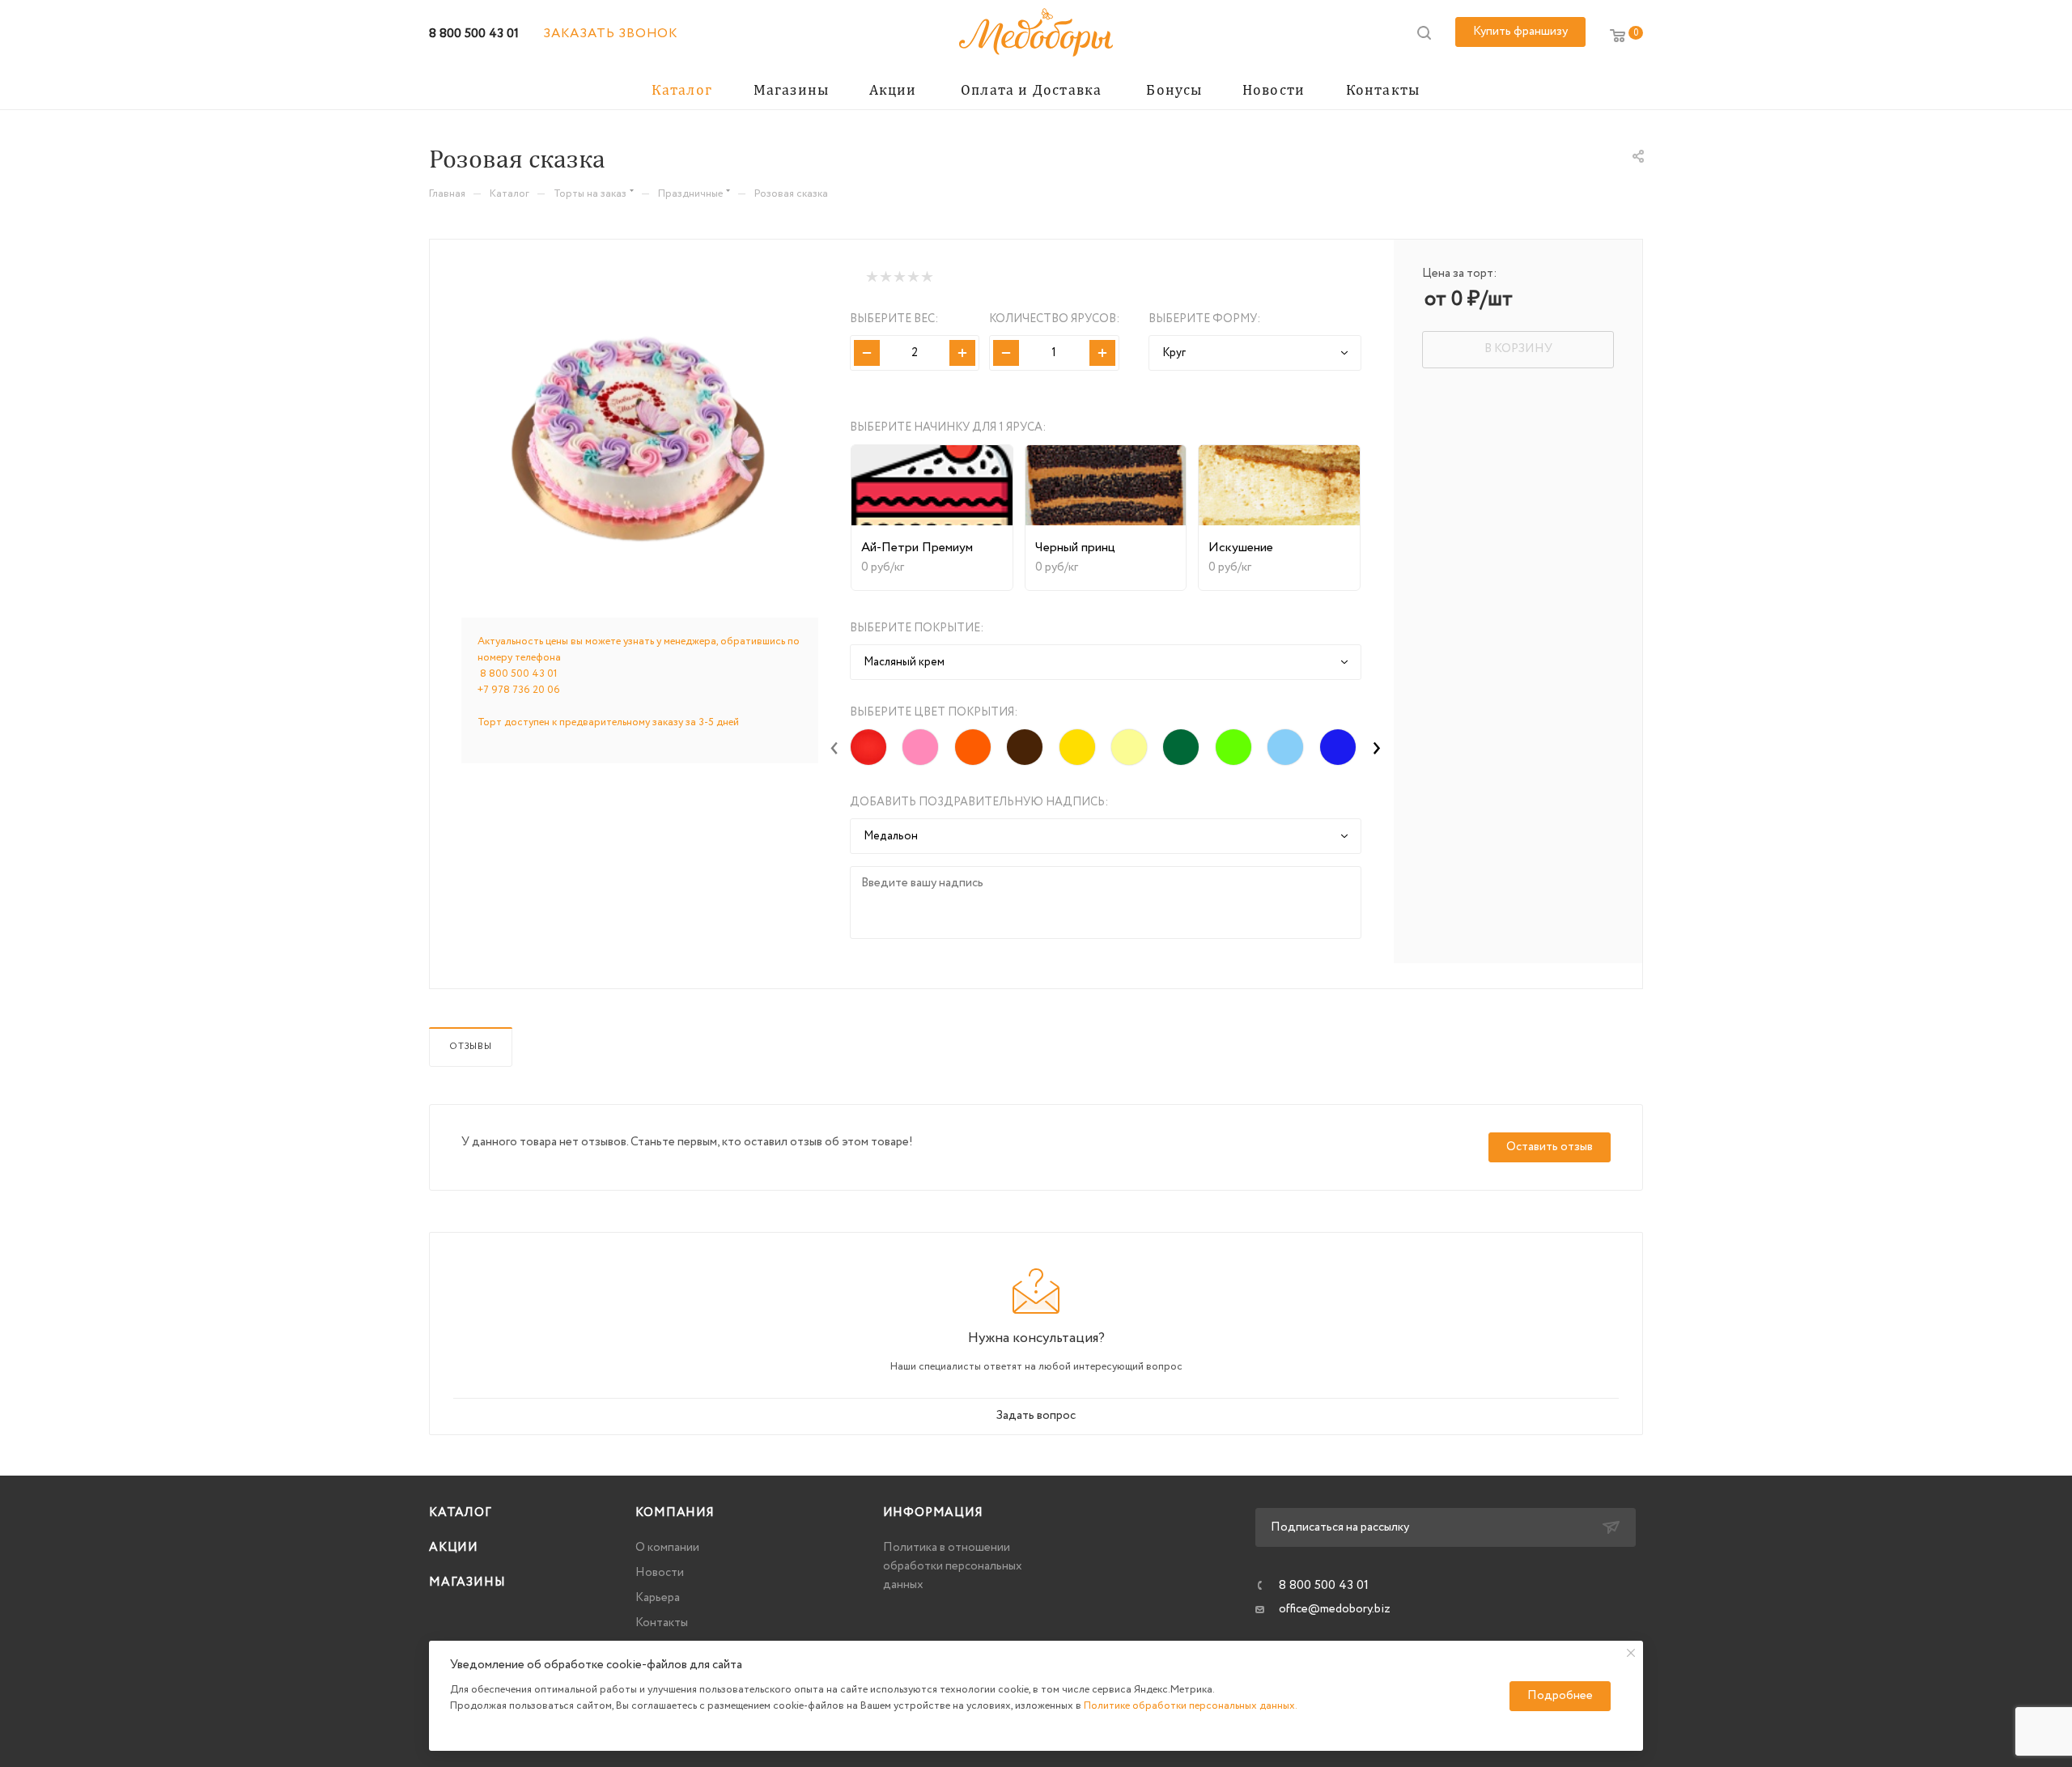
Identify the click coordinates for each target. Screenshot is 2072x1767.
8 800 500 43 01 (474, 34)
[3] (899, 277)
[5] (926, 277)
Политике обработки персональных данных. (1191, 1706)
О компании (667, 1548)
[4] (913, 277)
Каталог (461, 1513)
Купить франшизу (1520, 32)
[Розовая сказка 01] (640, 431)
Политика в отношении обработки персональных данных (953, 1566)
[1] (871, 277)
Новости (660, 1573)
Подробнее (1560, 1696)
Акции (454, 1548)
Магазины (467, 1582)
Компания (675, 1513)
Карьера (658, 1598)
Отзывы (471, 1047)
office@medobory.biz (1335, 1609)
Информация (933, 1513)
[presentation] (834, 748)
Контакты (662, 1623)
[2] (885, 277)
